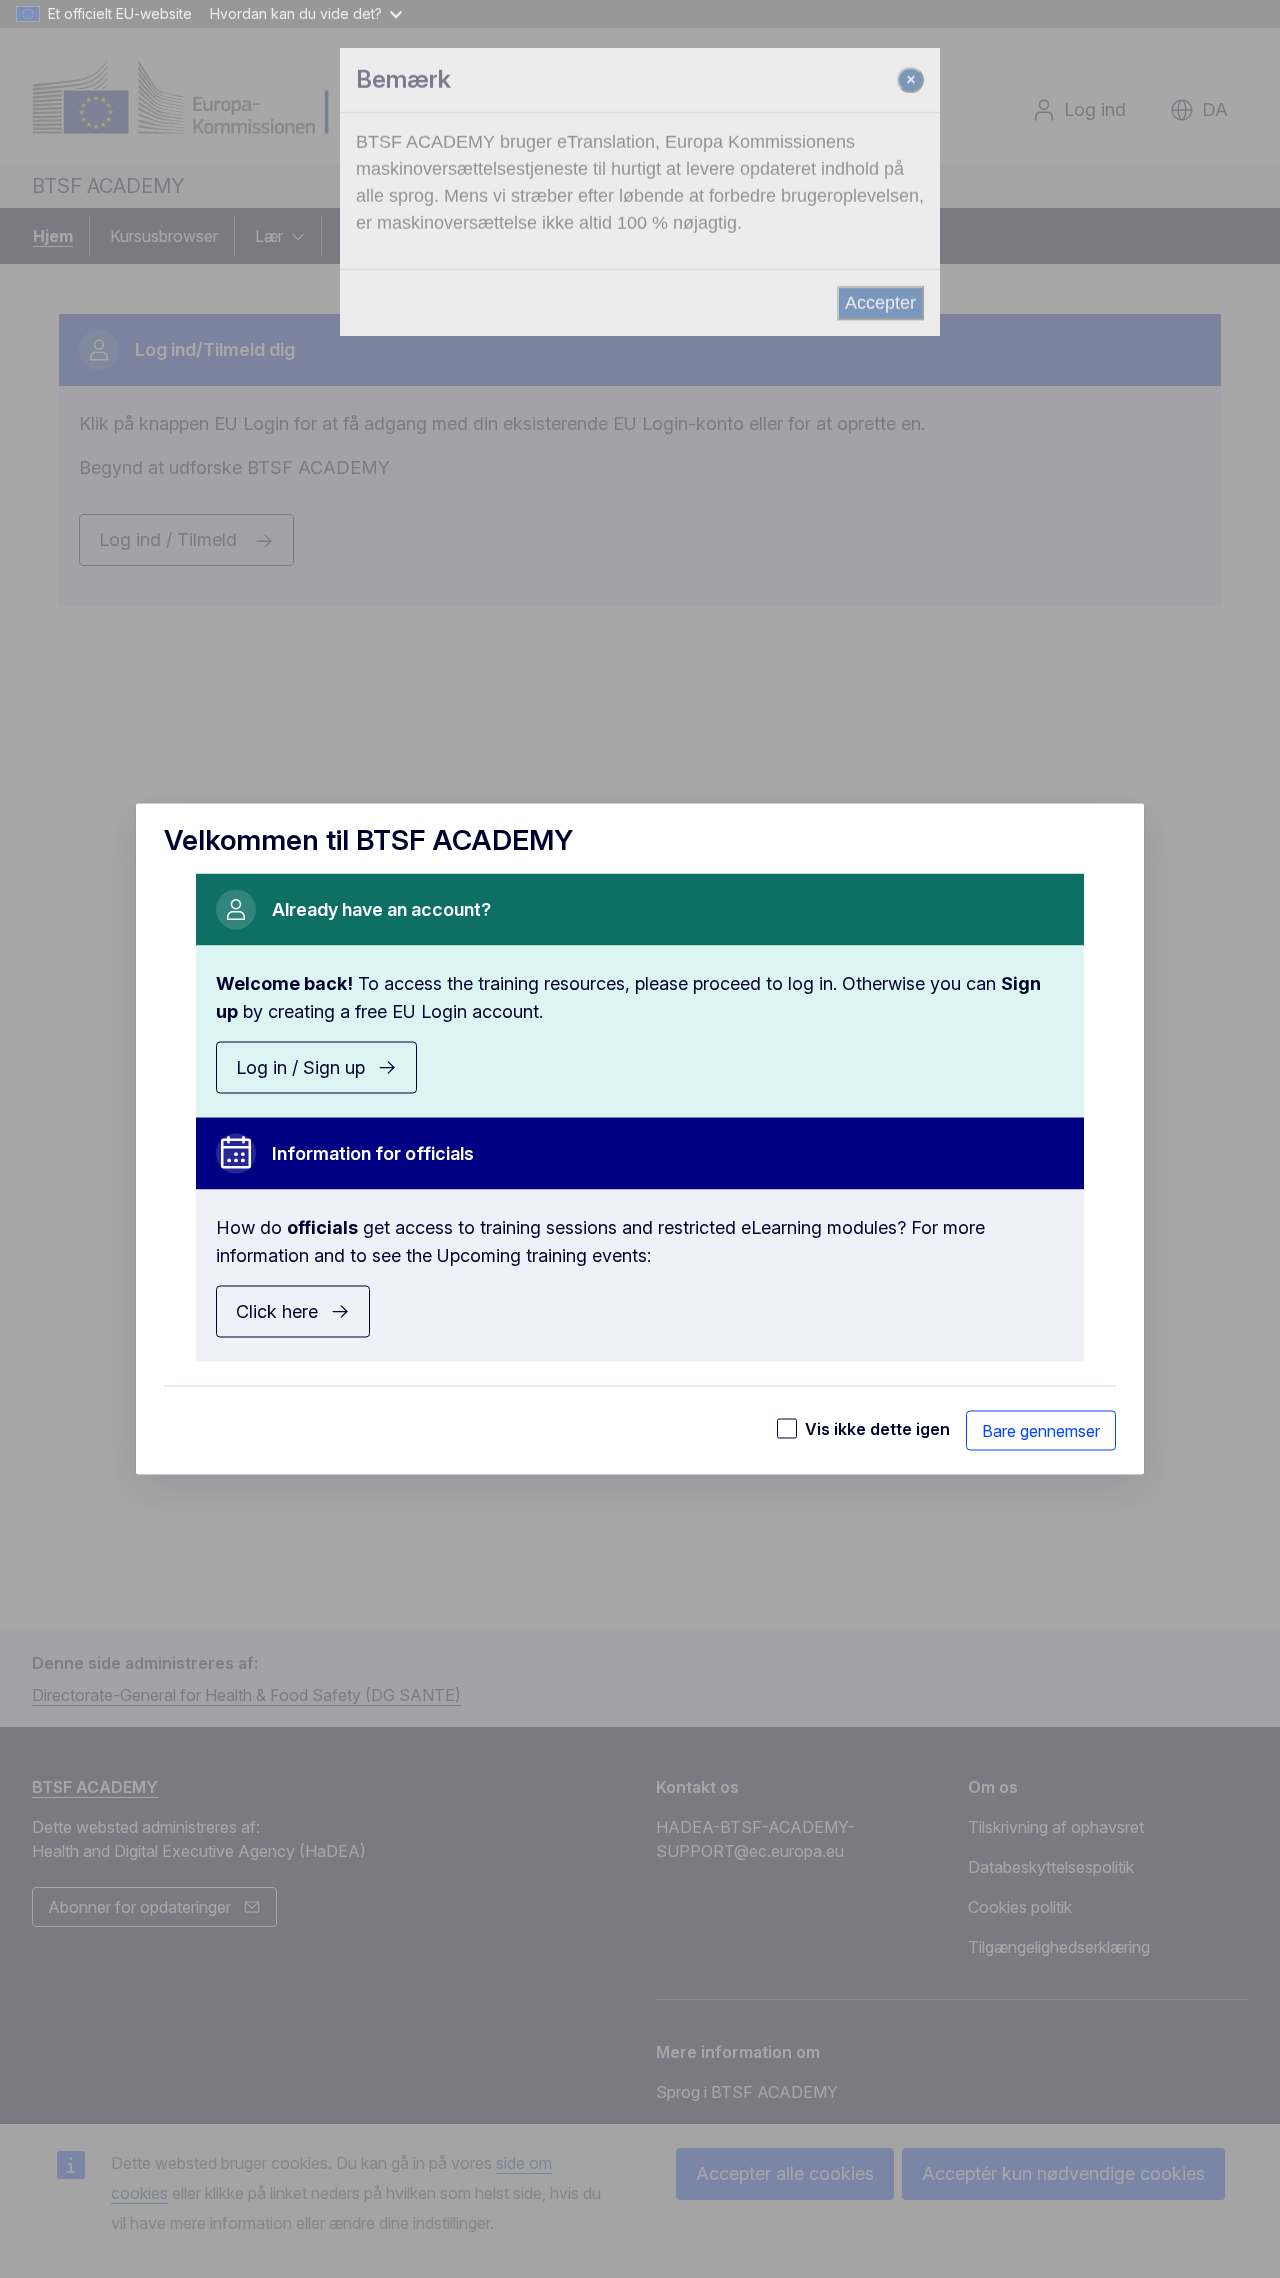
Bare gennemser (1041, 1431)
